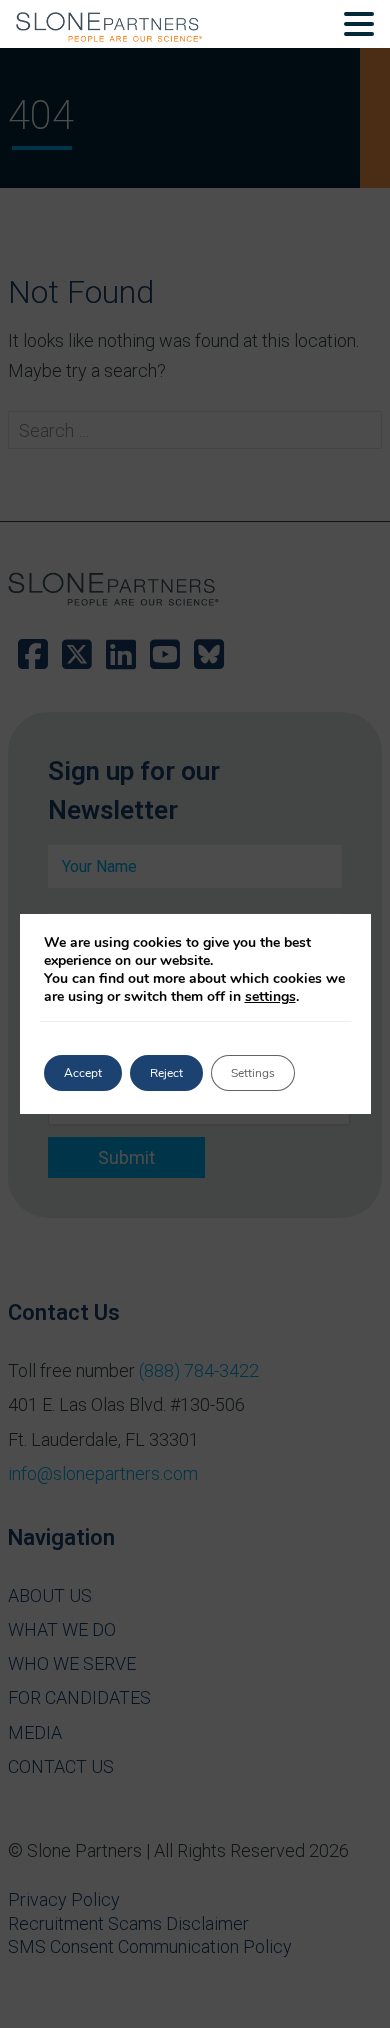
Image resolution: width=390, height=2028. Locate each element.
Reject (166, 1073)
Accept (83, 1073)
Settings (253, 1073)
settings (270, 997)
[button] (359, 27)
